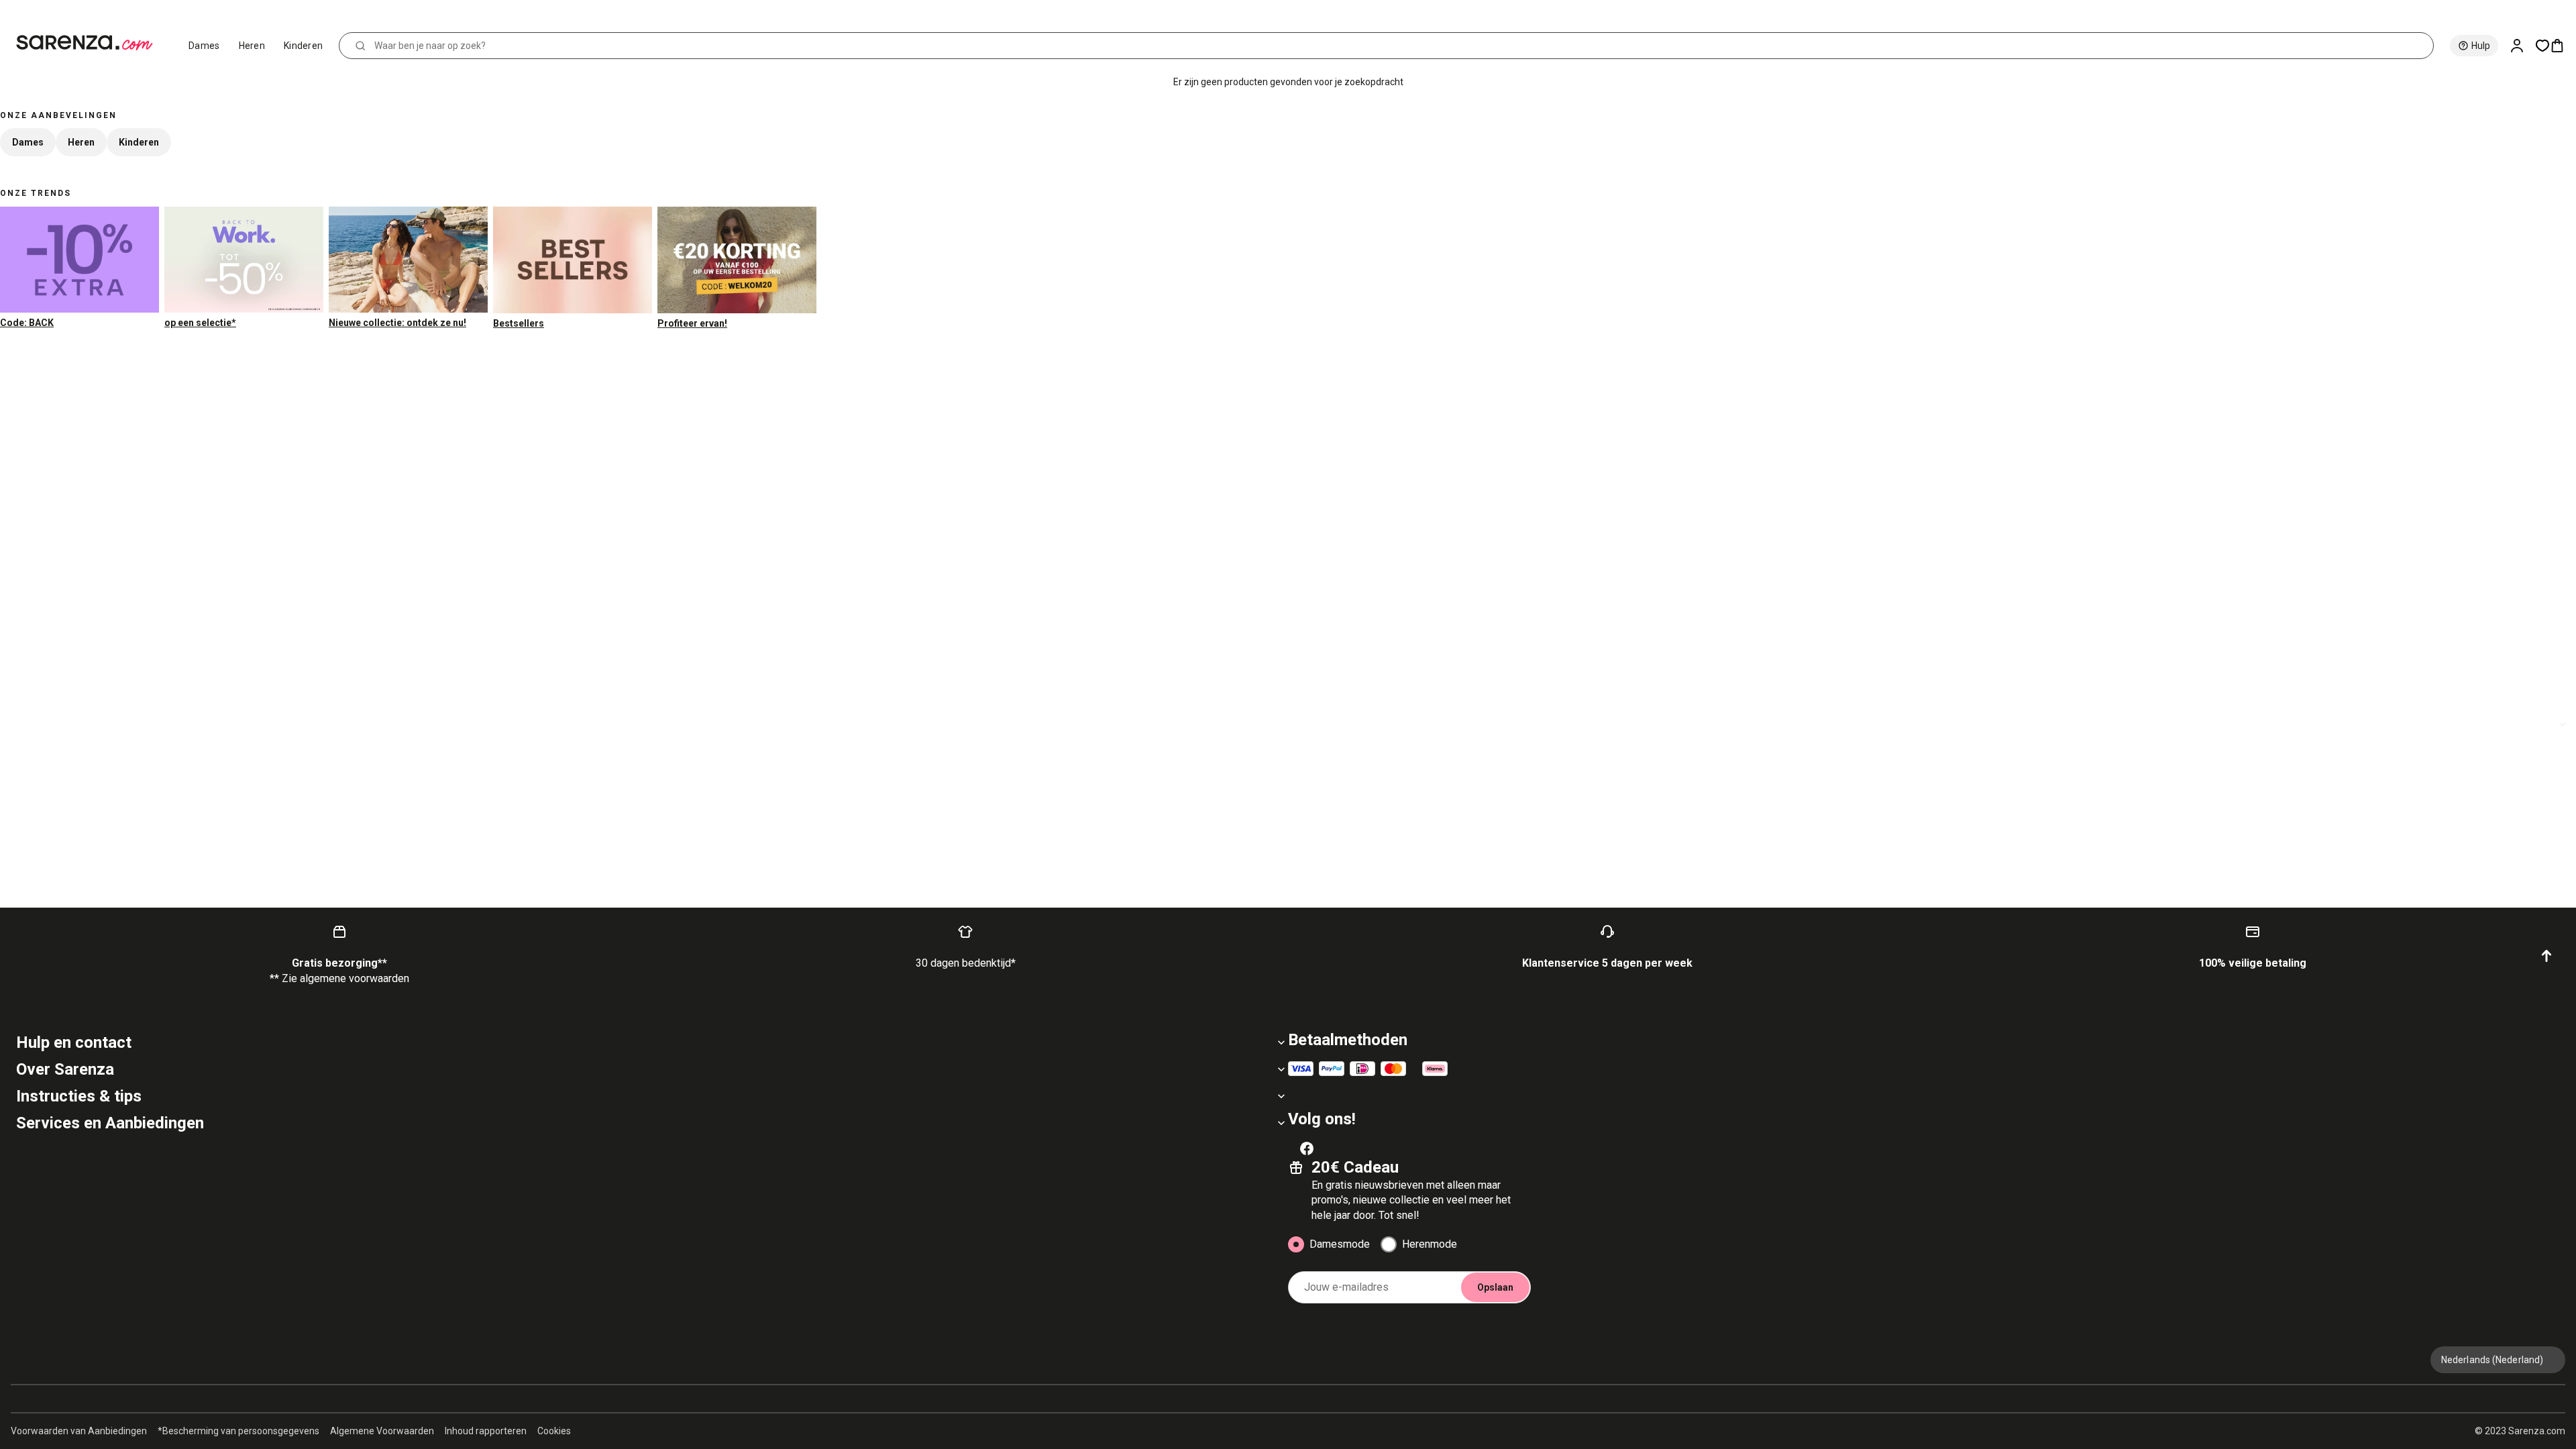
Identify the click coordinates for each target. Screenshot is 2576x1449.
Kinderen (303, 46)
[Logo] (90, 43)
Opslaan (1495, 1287)
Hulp (2481, 46)
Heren (252, 46)
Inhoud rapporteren (486, 1431)
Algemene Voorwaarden (382, 1431)
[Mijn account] (2522, 46)
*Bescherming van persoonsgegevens (238, 1431)
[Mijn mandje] (2563, 46)
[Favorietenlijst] (2542, 46)
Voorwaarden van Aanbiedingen (79, 1431)
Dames (204, 46)
